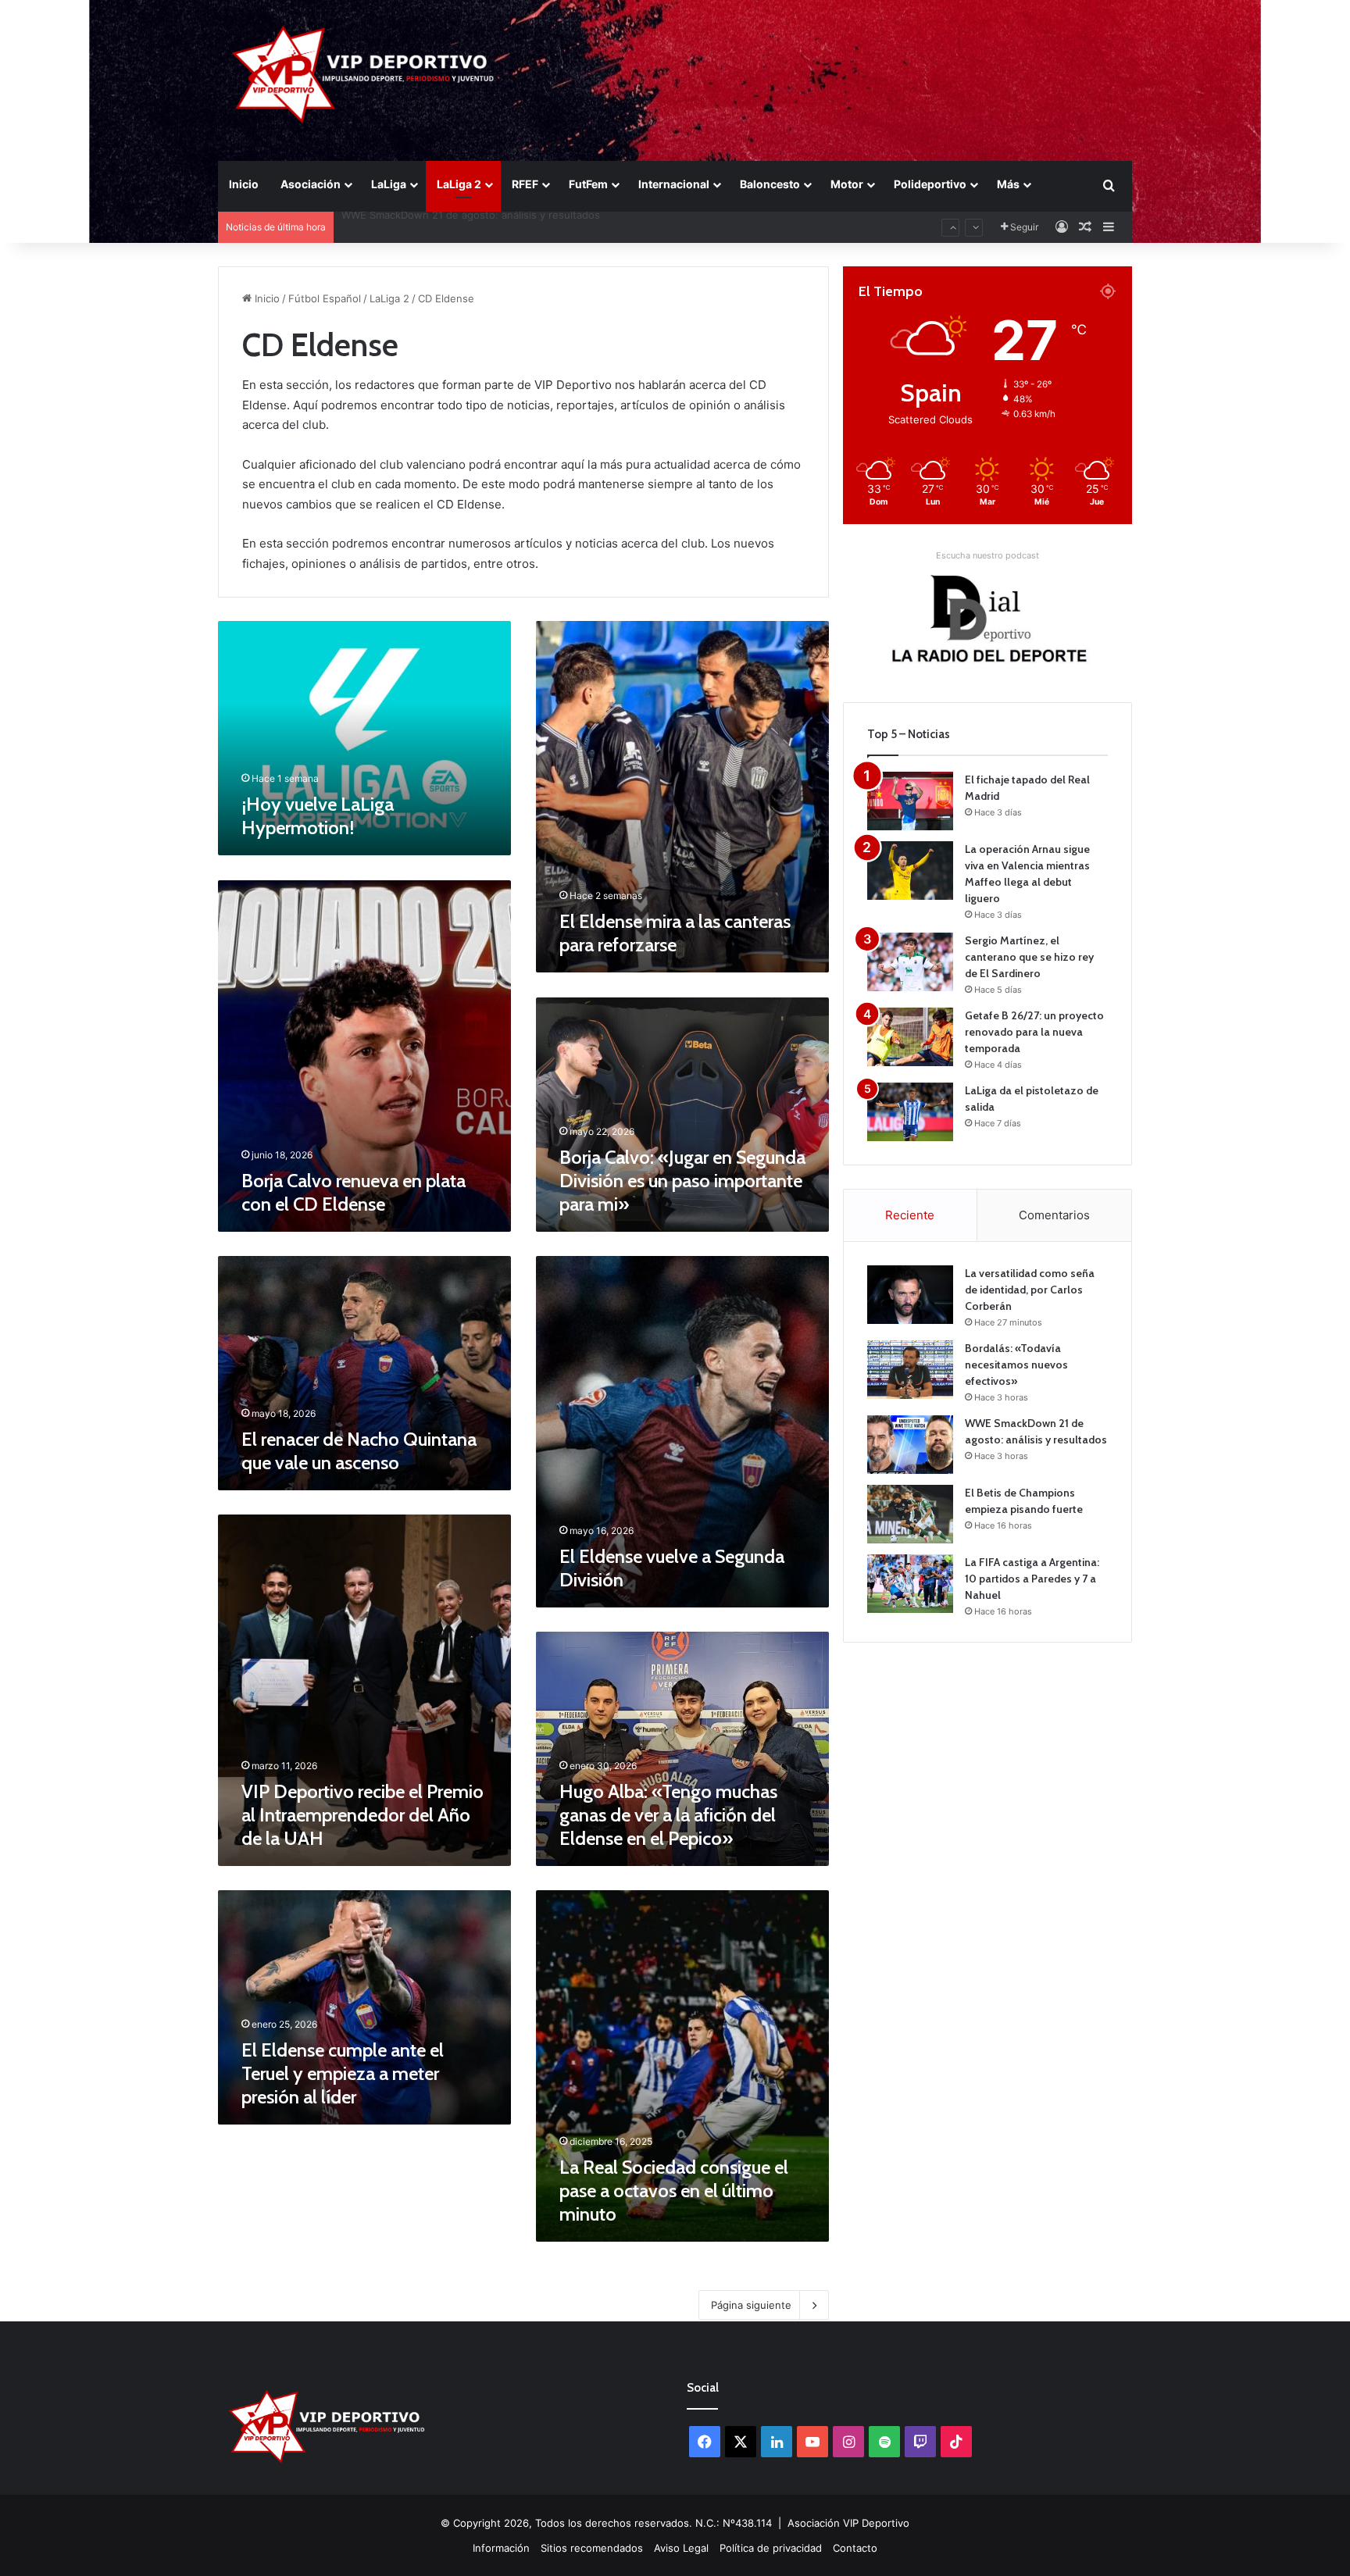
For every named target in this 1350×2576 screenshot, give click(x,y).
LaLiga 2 (459, 184)
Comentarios (1054, 1215)
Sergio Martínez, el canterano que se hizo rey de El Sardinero (1029, 957)
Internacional (674, 184)
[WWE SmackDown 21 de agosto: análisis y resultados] (910, 1445)
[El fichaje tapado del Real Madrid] (910, 801)
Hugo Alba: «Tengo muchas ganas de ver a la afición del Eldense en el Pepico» (668, 1815)
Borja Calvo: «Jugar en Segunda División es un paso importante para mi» (682, 1181)
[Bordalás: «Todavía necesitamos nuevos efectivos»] (910, 1370)
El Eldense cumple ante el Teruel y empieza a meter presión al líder (343, 2073)
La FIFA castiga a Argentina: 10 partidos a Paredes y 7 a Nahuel (1032, 1579)
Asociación (311, 184)
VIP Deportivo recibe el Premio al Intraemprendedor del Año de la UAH (362, 1815)
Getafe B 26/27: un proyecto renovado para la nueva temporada (1034, 1032)
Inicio (244, 184)
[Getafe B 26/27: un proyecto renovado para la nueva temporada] (910, 1037)
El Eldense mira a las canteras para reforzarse (675, 933)
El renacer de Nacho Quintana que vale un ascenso (359, 1451)
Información (501, 2548)
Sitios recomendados (592, 2548)
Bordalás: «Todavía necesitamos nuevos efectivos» (1016, 1365)
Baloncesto (770, 184)
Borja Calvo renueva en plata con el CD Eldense (354, 1192)
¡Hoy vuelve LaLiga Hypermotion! (318, 816)
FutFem (588, 184)
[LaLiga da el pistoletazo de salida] (910, 1112)
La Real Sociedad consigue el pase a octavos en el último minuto (674, 2191)
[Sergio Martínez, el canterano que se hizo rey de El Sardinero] (910, 962)
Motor (847, 184)
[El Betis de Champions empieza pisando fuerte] (910, 1514)
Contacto (855, 2548)
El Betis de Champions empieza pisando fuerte (455, 227)
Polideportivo (930, 184)
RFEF (525, 184)
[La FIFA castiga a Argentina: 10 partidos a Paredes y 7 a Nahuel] (910, 1584)
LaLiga (389, 184)
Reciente (910, 1215)
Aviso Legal (681, 2548)
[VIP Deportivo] (361, 74)
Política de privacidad (771, 2548)
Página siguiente (751, 2305)
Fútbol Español (325, 298)
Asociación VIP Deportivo (848, 2523)
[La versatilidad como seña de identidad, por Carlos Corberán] (910, 1295)
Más (1008, 184)
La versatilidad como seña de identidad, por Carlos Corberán (1030, 1290)
